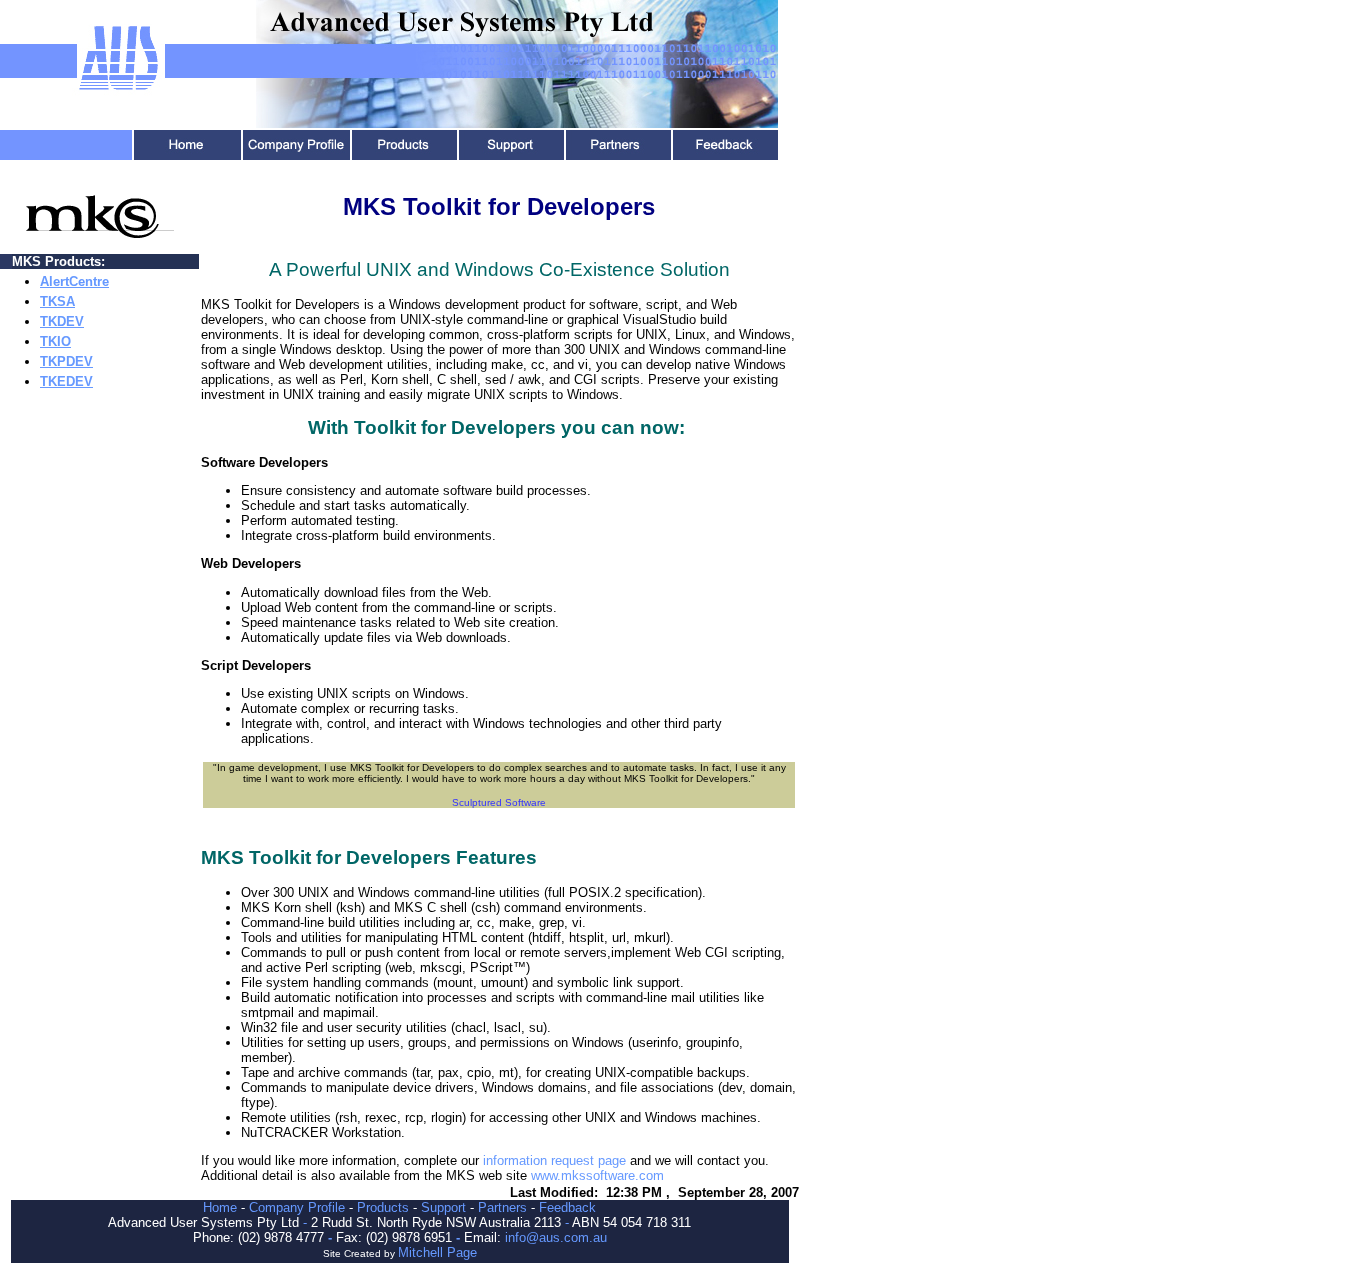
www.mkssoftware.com (597, 1175)
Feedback (567, 1207)
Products (383, 1207)
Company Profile (297, 1207)
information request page (554, 1160)
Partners (502, 1207)
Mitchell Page (437, 1252)
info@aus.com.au (556, 1237)
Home (220, 1207)
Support (443, 1207)
